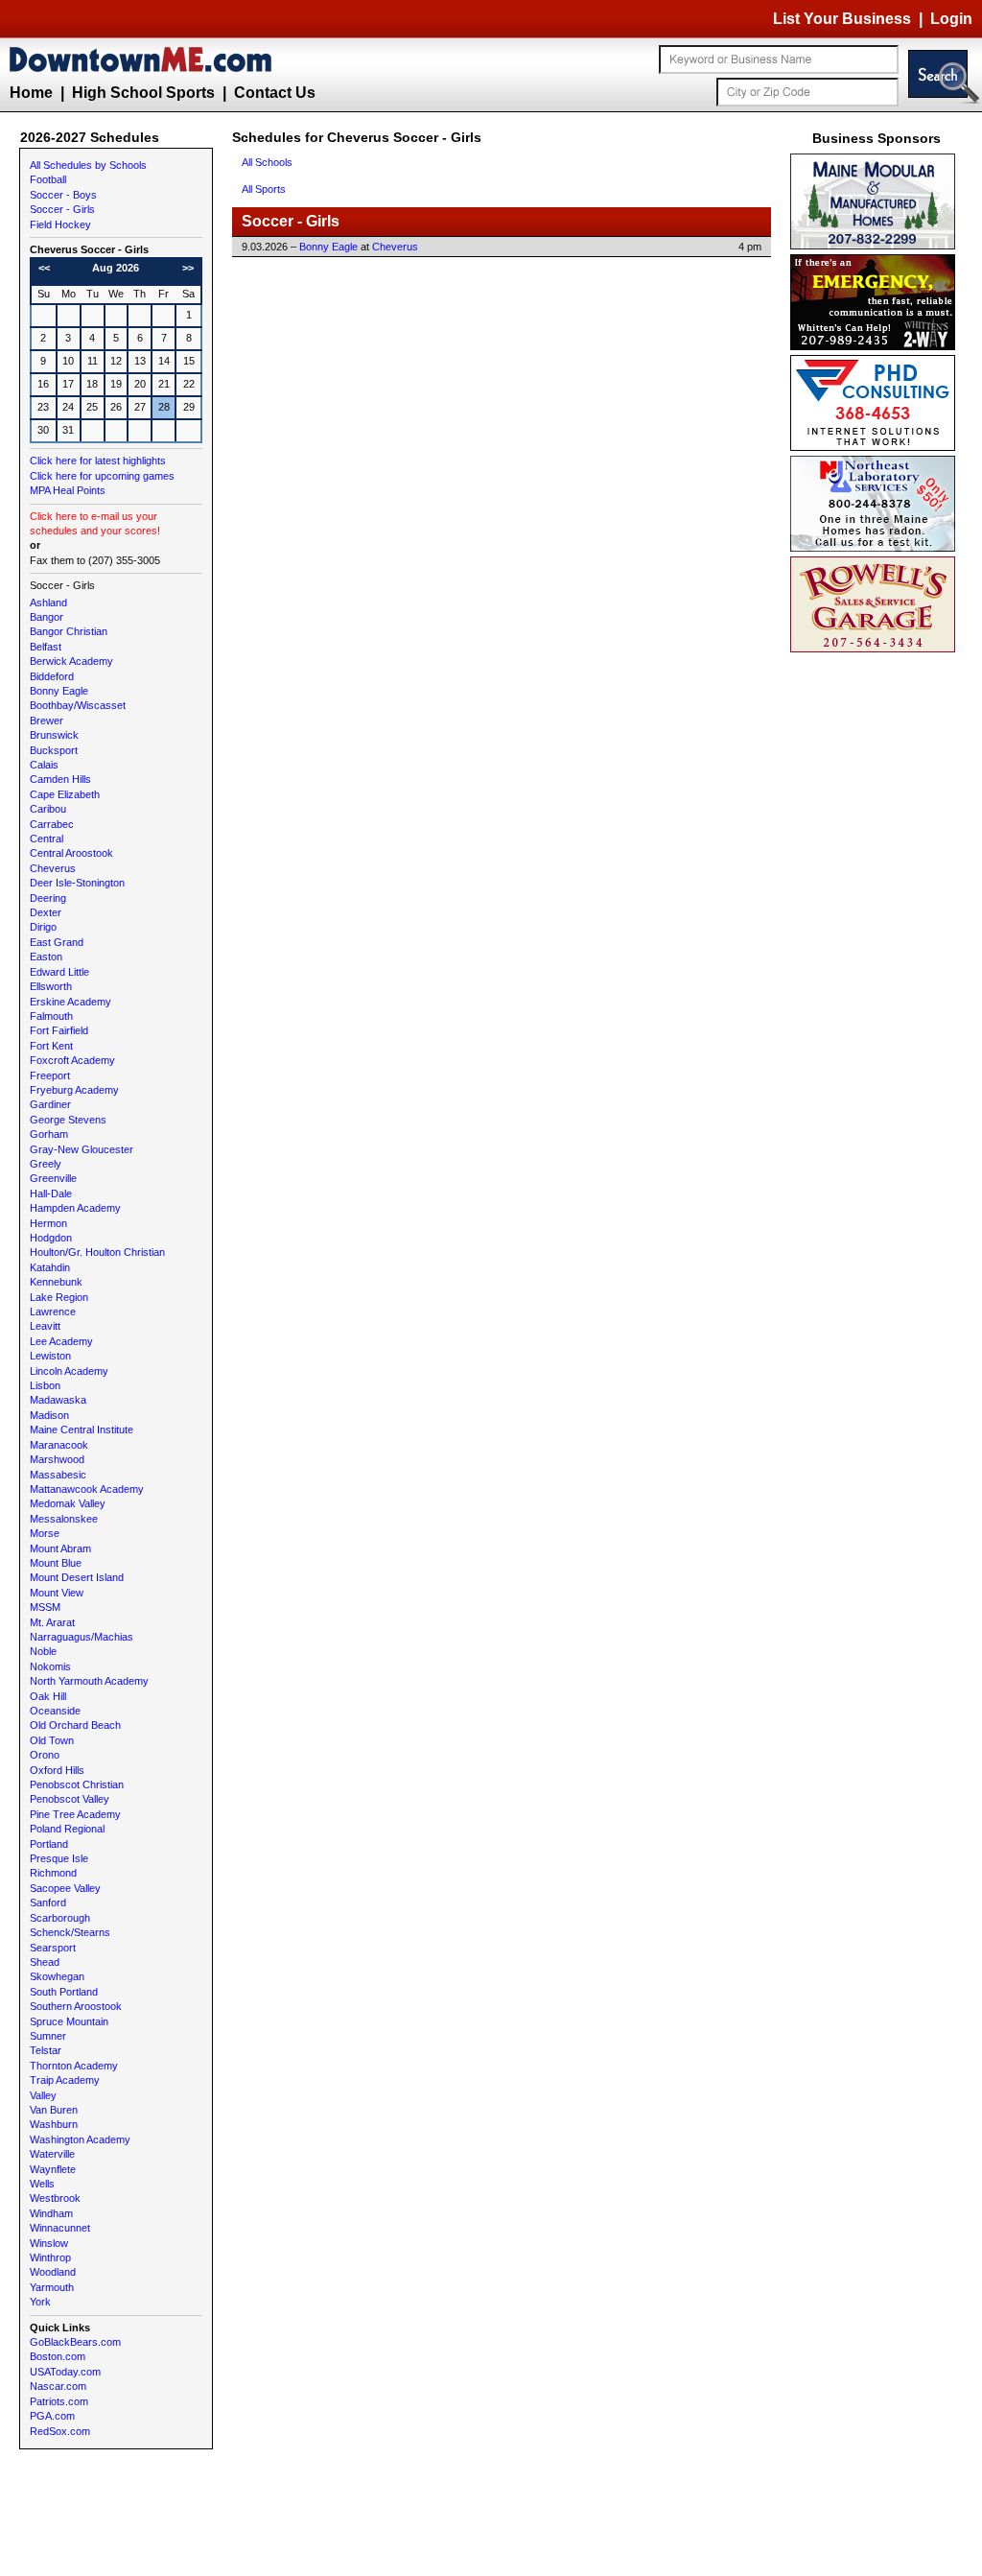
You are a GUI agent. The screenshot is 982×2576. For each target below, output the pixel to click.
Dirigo (43, 927)
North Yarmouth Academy (89, 1681)
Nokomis (50, 1666)
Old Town (52, 1740)
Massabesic (58, 1475)
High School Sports (143, 93)
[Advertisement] (877, 945)
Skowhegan (57, 1976)
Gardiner (50, 1104)
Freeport (50, 1075)
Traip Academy (65, 2080)
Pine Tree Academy (75, 1814)
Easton (46, 957)
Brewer (47, 721)
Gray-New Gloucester (82, 1149)
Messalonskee (64, 1519)
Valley (43, 2095)
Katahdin (50, 1267)
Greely (46, 1164)
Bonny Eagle (59, 691)
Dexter (46, 912)
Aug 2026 (116, 268)
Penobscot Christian (77, 1784)
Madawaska (58, 1400)
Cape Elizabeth (65, 794)
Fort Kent (51, 1046)
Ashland (48, 603)
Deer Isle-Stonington (77, 883)
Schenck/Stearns (70, 1932)
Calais (44, 765)
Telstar (46, 2050)
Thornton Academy (74, 2066)
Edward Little (59, 972)
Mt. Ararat (52, 1622)
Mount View (57, 1593)
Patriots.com (59, 2401)
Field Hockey (60, 225)
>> (188, 268)
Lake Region (59, 1297)
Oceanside (55, 1711)
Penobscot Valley (70, 1799)
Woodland (53, 2272)
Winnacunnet (60, 2228)
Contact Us (275, 93)
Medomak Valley (68, 1503)
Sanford (48, 1902)
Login (951, 19)
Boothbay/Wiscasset (78, 705)
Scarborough (60, 1918)
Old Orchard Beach (75, 1725)
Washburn (54, 2124)
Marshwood (57, 1459)
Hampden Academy (75, 1208)
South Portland (64, 1992)
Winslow (49, 2243)
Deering (48, 898)
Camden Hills (60, 779)
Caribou (48, 809)
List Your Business (842, 19)
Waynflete (53, 2169)
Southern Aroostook (76, 2006)
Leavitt (45, 1326)
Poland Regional (67, 1829)
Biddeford (52, 676)
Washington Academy (80, 2139)
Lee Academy (61, 1341)
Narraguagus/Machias (82, 1637)
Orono (45, 1755)
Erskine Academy (70, 1002)
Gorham (49, 1134)
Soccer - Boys (63, 195)
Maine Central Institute (82, 1430)
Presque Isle (59, 1858)
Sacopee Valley (65, 1888)
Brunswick (54, 735)
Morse (45, 1533)
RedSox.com (60, 2431)
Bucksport (54, 750)
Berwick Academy (71, 661)
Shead (45, 1962)
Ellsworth (51, 986)
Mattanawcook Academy (87, 1489)
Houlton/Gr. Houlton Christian (97, 1252)
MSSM (45, 1607)
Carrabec (52, 824)
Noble (43, 1651)
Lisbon (45, 1385)
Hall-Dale (51, 1193)
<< (44, 268)
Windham (51, 2213)
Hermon (48, 1223)
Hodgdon (51, 1238)
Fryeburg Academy (74, 1090)
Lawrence (53, 1312)
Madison (49, 1415)
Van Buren (54, 2110)
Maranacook (59, 1445)
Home (31, 93)
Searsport (53, 1948)
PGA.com (52, 2416)
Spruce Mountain (69, 2021)
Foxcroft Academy (72, 1060)
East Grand (57, 942)
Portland (49, 1844)
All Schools (267, 162)
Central (47, 839)
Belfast (46, 647)
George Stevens (68, 1120)
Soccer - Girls (62, 209)
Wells (42, 2184)
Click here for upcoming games (102, 476)
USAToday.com (65, 2372)
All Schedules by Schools (88, 165)
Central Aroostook (71, 853)
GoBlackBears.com (75, 2342)
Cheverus (53, 868)
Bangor (47, 617)
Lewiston (50, 1356)
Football (48, 179)
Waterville (52, 2154)
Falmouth (51, 1016)
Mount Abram (60, 1548)
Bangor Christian (69, 631)
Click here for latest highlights (98, 461)
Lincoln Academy (69, 1371)
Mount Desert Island (77, 1577)
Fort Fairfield (59, 1030)
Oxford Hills (57, 1770)
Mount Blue (56, 1563)
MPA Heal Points (68, 490)
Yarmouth (52, 2287)
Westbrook (55, 2198)
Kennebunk (56, 1282)
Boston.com (58, 2356)
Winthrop (50, 2257)
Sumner (48, 2036)
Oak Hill (48, 1696)
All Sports (264, 189)
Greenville (53, 1178)
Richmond (53, 1873)
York (40, 2302)
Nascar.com (58, 2386)
